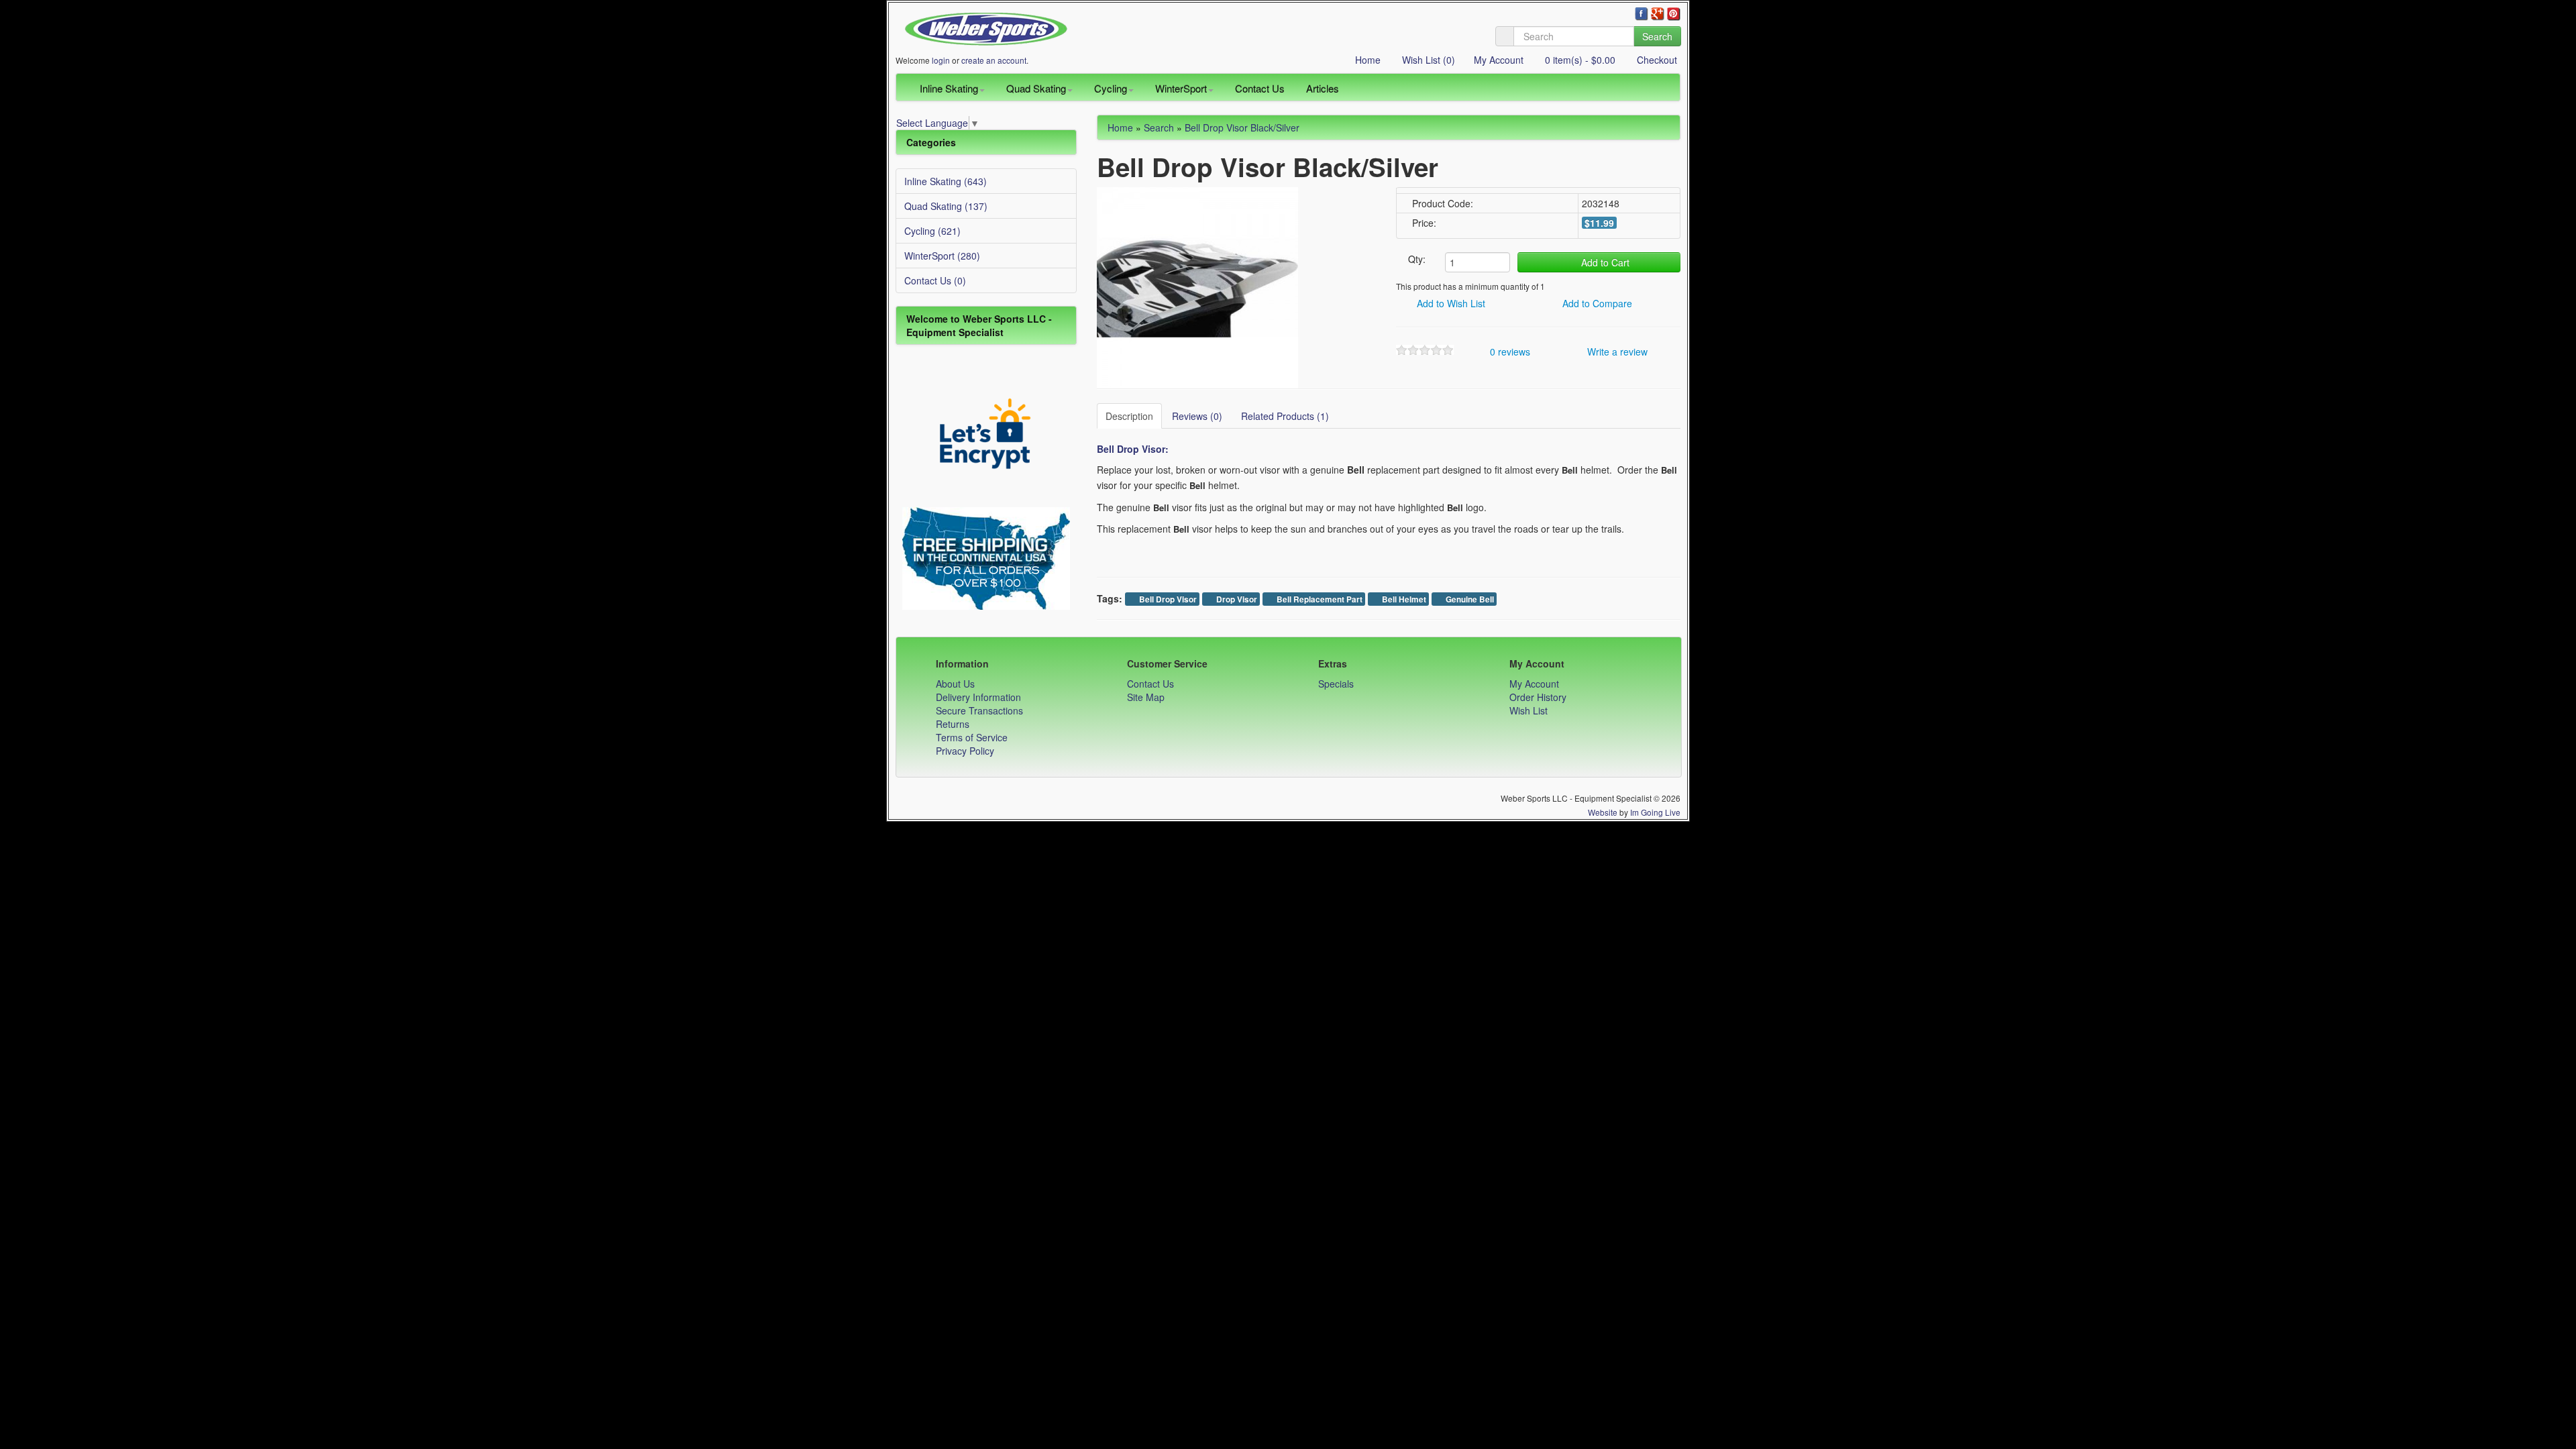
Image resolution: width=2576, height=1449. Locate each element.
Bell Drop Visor (1167, 599)
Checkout (1656, 60)
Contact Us (1260, 88)
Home (1366, 60)
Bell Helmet (1403, 599)
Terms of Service (972, 737)
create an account (994, 60)
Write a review (1616, 352)
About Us (955, 684)
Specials (1336, 684)
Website (1603, 812)
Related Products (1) (1285, 416)
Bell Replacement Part (1319, 599)
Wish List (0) (1427, 60)
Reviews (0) (1197, 416)
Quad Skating (1036, 88)
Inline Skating (949, 88)
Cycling (1111, 88)
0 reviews (1509, 352)
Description (1129, 416)
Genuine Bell (1469, 599)
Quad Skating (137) (946, 206)
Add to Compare (1596, 303)
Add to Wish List (1450, 303)
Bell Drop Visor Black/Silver (1242, 127)
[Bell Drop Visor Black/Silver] (1197, 286)
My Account (1499, 60)
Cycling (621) (932, 231)
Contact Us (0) (935, 280)
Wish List (1528, 710)
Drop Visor (1236, 599)
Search (1657, 36)
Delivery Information (978, 697)
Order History (1538, 697)
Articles (1323, 88)
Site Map (1146, 697)
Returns (953, 724)
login (941, 60)
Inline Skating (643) (946, 181)
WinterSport (1181, 88)
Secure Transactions (979, 710)
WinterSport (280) (942, 256)
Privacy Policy (965, 751)
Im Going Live (1655, 812)
